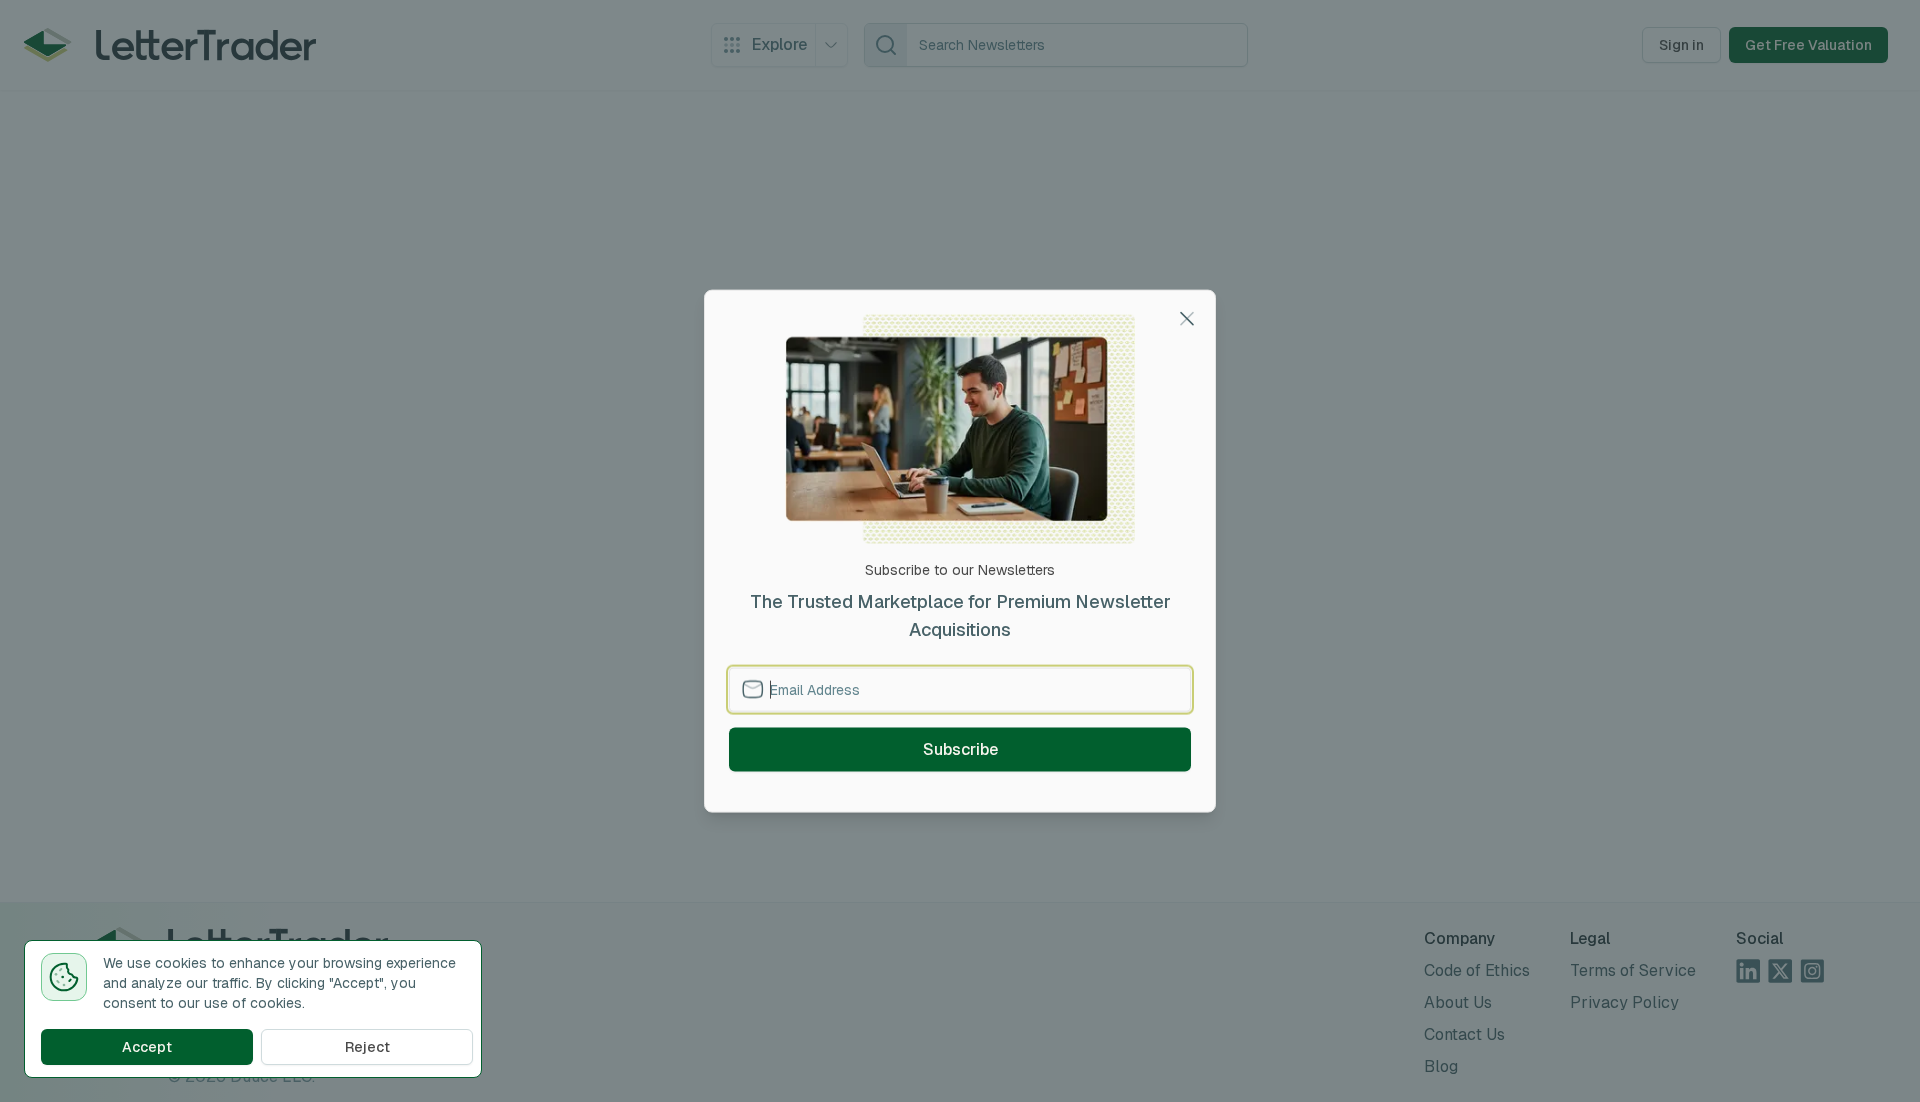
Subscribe (960, 748)
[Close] (1187, 319)
